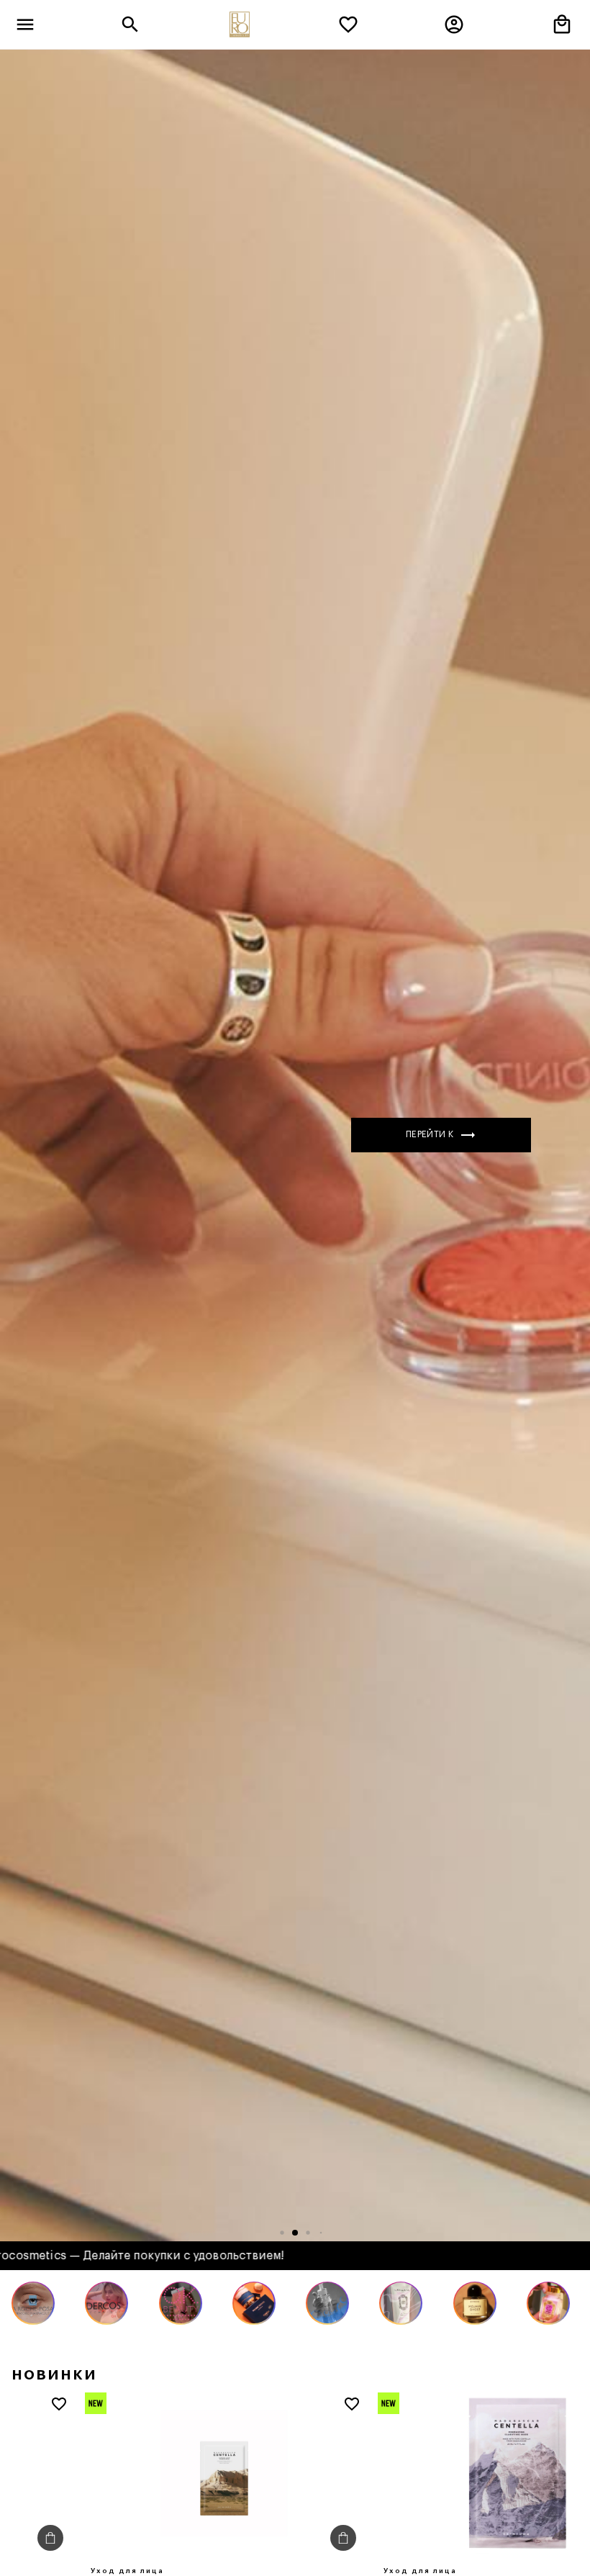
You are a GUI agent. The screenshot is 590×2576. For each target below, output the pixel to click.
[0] (348, 24)
